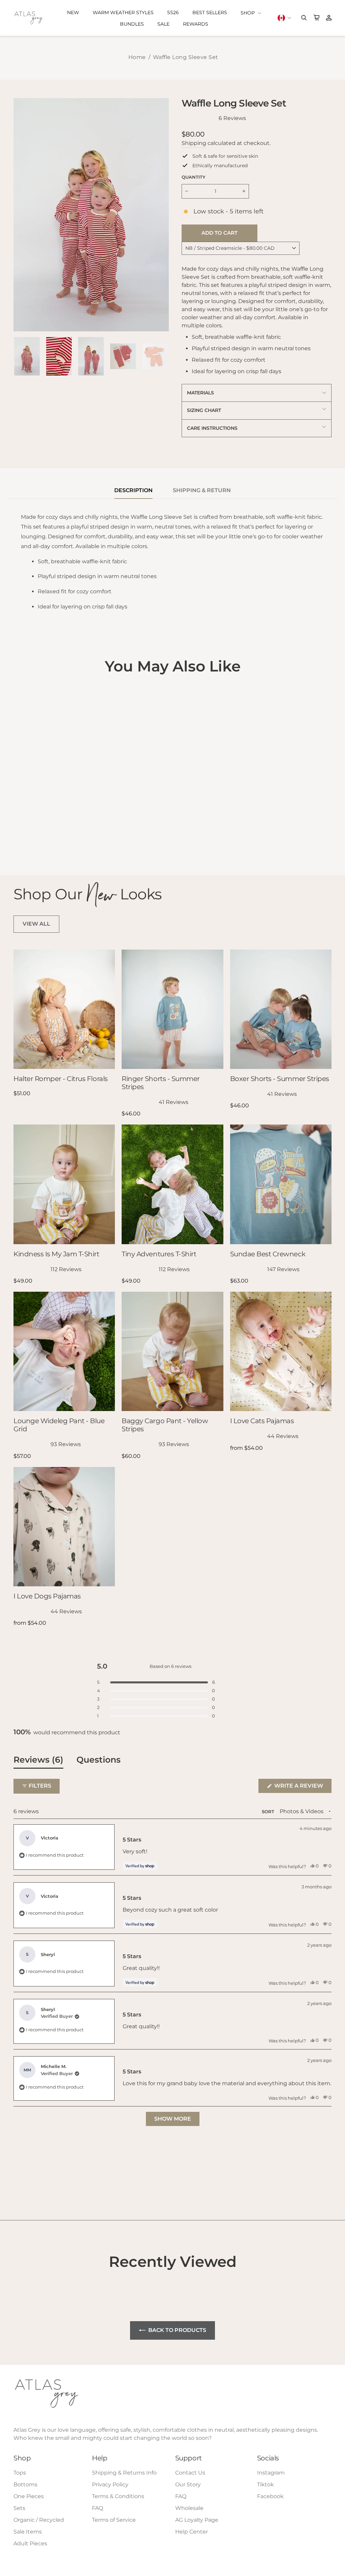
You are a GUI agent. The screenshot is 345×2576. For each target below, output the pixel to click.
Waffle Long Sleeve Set (186, 57)
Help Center (192, 2532)
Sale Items (28, 2532)
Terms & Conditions (118, 2496)
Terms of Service (114, 2520)
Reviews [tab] (38, 1761)
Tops (20, 2473)
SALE (163, 24)
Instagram (271, 2473)
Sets (19, 2508)
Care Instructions (212, 428)
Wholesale (189, 2508)
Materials (200, 393)
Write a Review (302, 1788)
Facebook (270, 2496)
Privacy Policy (110, 2484)
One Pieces (29, 2496)
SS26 (173, 12)
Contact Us (190, 2473)
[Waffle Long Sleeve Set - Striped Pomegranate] (27, 842)
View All (36, 924)
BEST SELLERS (210, 12)
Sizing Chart (204, 410)
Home (137, 57)
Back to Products (177, 2330)
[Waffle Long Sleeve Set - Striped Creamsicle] (18, 842)
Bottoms (25, 2484)
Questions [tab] (99, 1761)
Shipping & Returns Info (124, 2473)
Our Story (188, 2484)
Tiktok (265, 2484)
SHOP (248, 13)
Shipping (194, 143)
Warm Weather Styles (123, 12)
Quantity (194, 177)
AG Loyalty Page (197, 2520)
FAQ (98, 2508)
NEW (73, 12)
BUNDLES (132, 24)
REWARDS (196, 24)
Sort (269, 1812)
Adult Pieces (30, 2543)
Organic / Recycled (39, 2520)
